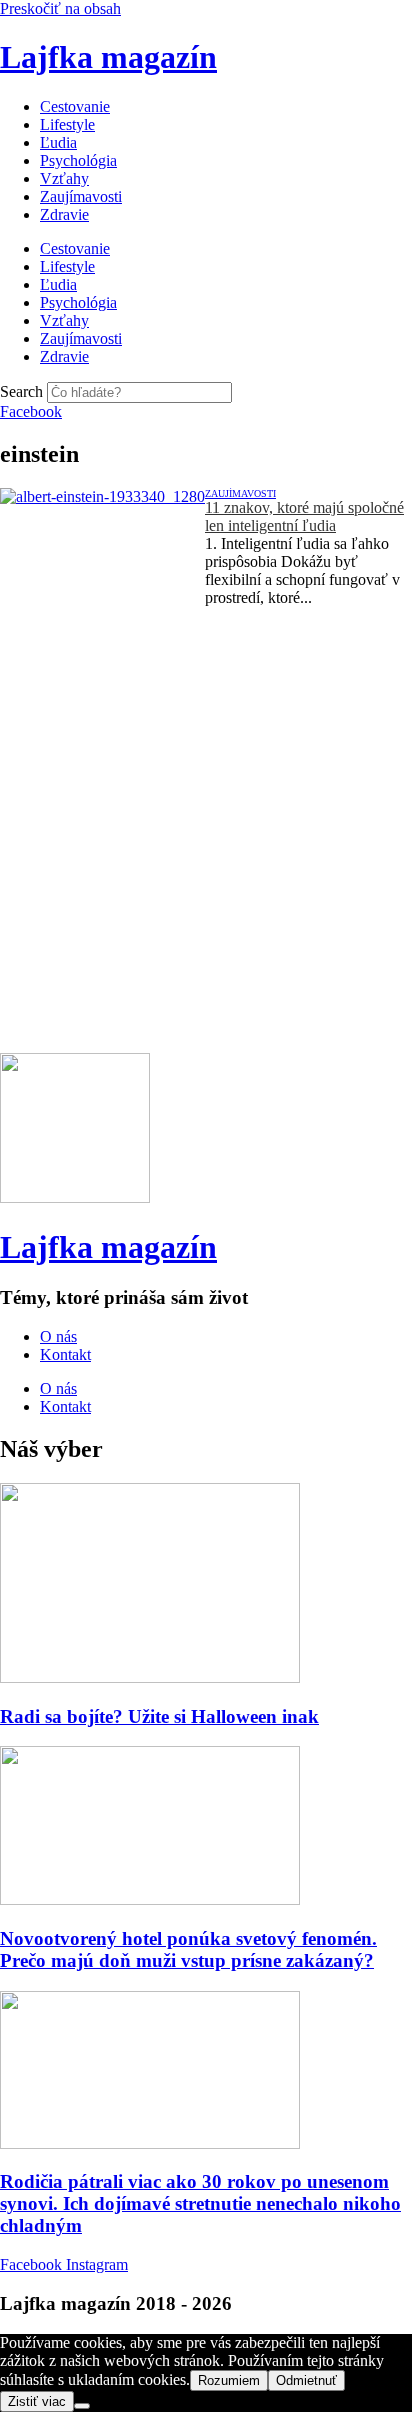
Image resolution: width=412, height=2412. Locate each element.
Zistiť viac (37, 2401)
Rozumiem (229, 2380)
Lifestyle (67, 124)
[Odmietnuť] (82, 2406)
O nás (58, 1336)
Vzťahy (64, 178)
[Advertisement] (206, 847)
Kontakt (65, 1354)
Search (21, 391)
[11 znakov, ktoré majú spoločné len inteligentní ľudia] (102, 565)
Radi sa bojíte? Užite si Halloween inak (159, 1716)
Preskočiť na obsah (60, 8)
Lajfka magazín (108, 57)
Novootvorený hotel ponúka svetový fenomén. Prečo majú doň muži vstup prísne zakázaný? (188, 1949)
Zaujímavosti (81, 196)
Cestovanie (75, 106)
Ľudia (58, 142)
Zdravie (64, 214)
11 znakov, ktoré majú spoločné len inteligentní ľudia (304, 516)
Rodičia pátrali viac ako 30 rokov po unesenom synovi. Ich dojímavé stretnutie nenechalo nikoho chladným (200, 2203)
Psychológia (78, 160)
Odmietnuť (306, 2380)
